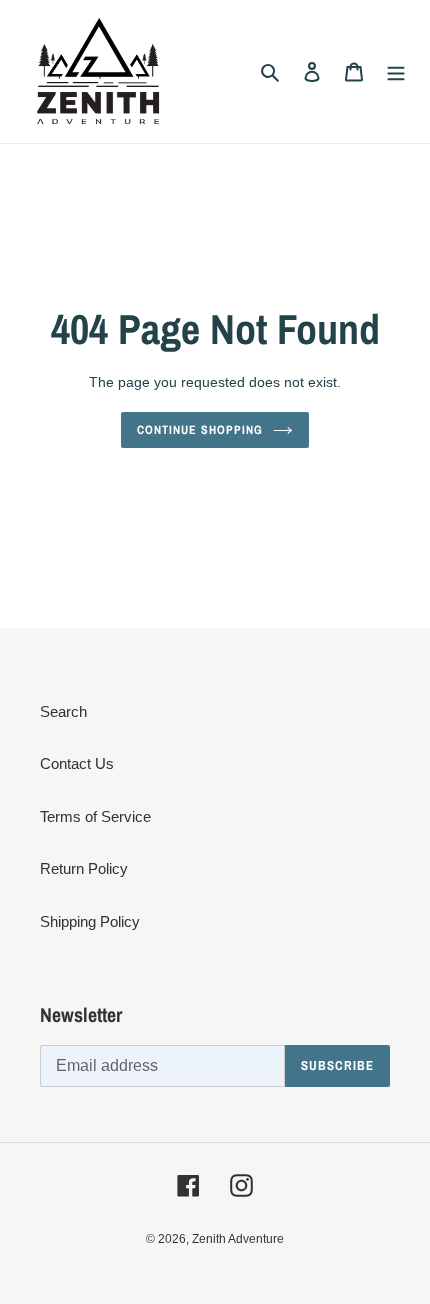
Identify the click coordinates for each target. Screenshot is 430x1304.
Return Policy (84, 868)
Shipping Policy (90, 921)
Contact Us (77, 763)
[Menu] (396, 71)
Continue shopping (200, 429)
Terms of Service (95, 816)
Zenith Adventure (238, 1239)
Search (63, 711)
